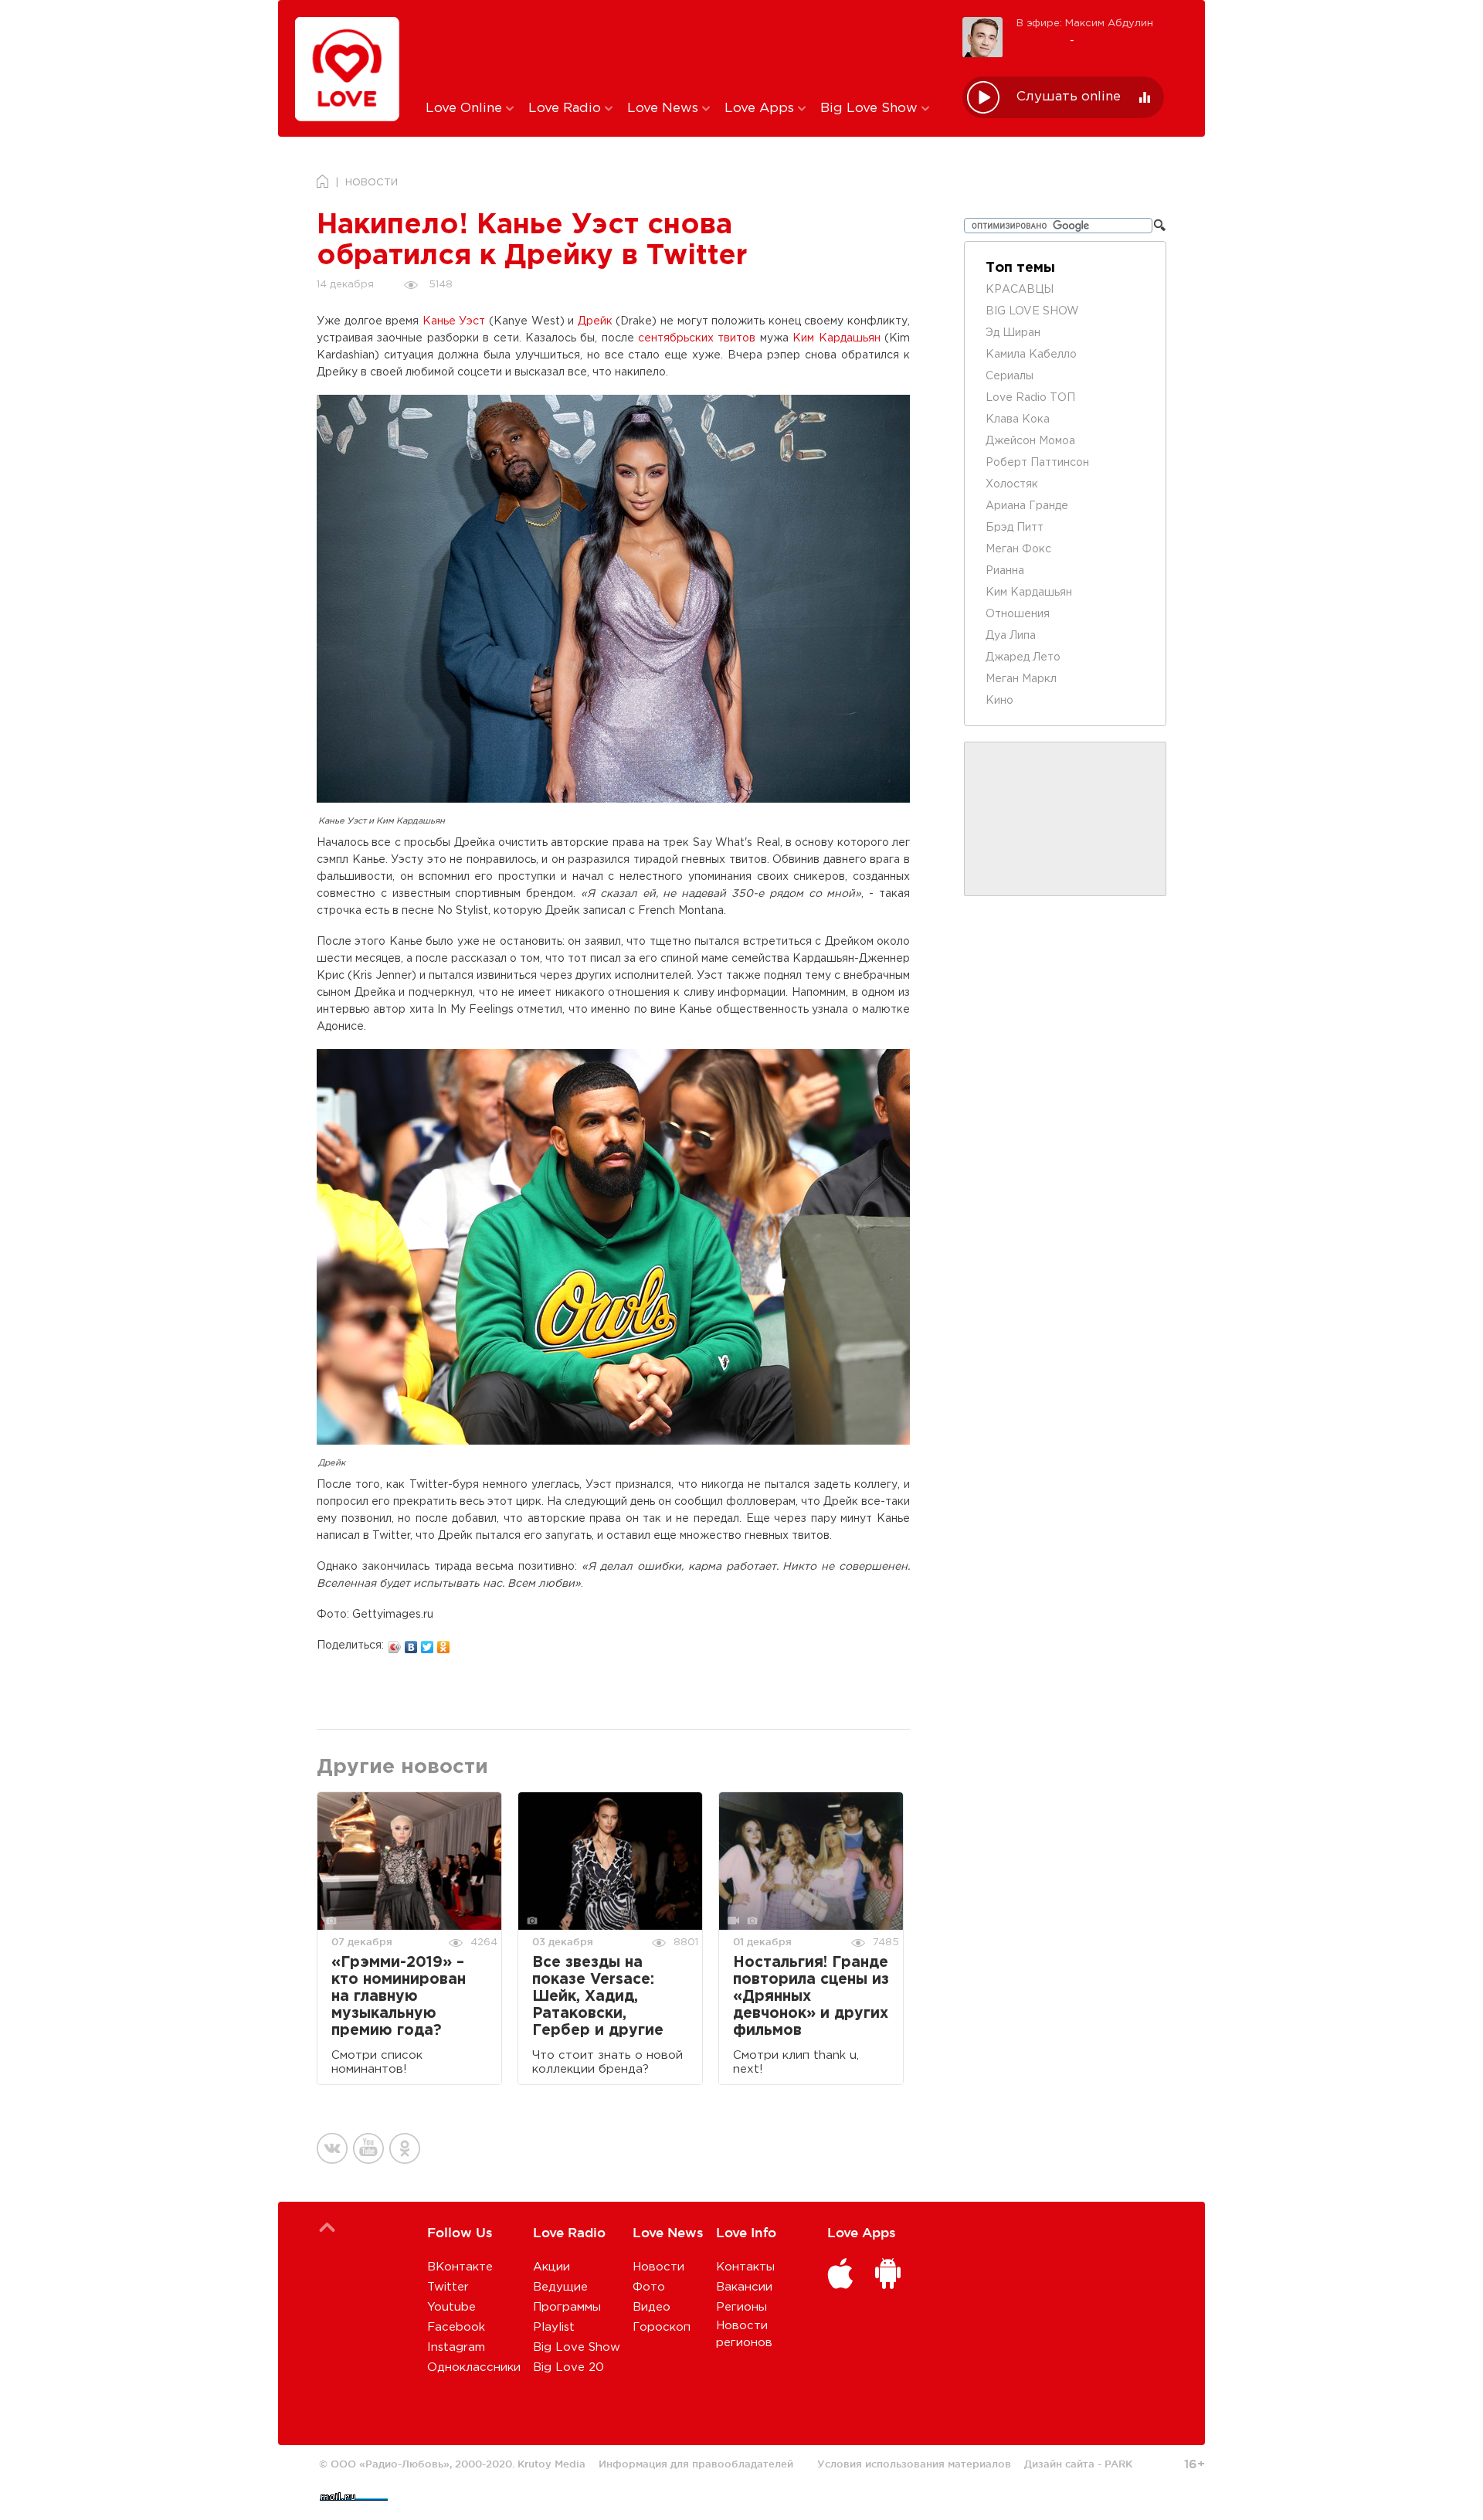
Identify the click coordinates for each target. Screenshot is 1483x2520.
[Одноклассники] (444, 1643)
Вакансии (744, 2287)
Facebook (456, 2327)
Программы (567, 2307)
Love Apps (761, 109)
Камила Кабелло (1031, 355)
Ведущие (560, 2287)
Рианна (1005, 571)
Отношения (1018, 614)
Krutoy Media (551, 2464)
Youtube (451, 2307)
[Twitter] (428, 1643)
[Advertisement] (682, 49)
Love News (665, 109)
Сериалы (1010, 376)
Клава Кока (1018, 419)
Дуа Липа (1011, 636)
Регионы (741, 2307)
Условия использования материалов (914, 2464)
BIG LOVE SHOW (1032, 311)
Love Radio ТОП (1030, 398)
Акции (551, 2267)
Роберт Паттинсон (1037, 463)
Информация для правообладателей (696, 2464)
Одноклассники (474, 2367)
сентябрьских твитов (697, 338)
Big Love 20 (568, 2367)
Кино (999, 701)
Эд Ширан (1013, 333)
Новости (658, 2267)
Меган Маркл (1021, 679)
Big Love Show (871, 109)
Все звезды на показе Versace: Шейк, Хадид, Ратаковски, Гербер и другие (598, 1997)
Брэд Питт (1015, 528)
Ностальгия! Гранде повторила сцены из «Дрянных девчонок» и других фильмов (811, 1997)
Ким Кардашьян (836, 338)
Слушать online (1069, 97)
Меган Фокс (1018, 549)
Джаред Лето (1023, 657)
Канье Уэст (454, 321)
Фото (649, 2287)
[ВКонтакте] (411, 1643)
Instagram (456, 2347)
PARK (1118, 2464)
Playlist (554, 2327)
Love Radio (567, 109)
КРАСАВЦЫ (1020, 290)
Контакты (745, 2267)
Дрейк (595, 321)
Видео (652, 2307)
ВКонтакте (460, 2267)
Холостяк (1012, 484)
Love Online (466, 109)
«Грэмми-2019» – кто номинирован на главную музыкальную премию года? (399, 1997)
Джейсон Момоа (1030, 441)
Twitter (448, 2287)
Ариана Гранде (1027, 506)
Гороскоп (662, 2327)
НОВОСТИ (372, 183)
